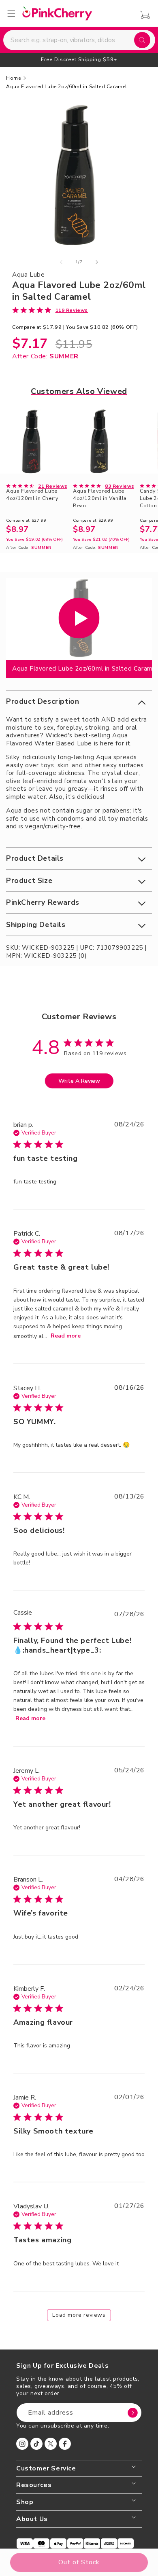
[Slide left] (61, 262)
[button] (79, 702)
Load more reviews (79, 2315)
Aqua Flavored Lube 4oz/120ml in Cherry (32, 494)
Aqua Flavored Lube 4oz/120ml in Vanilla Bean (100, 498)
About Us (32, 2519)
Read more (66, 1336)
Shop (25, 2502)
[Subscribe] (132, 2413)
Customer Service (46, 2469)
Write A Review (79, 1081)
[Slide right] (97, 262)
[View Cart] (143, 15)
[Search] (142, 40)
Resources (34, 2485)
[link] (50, 310)
